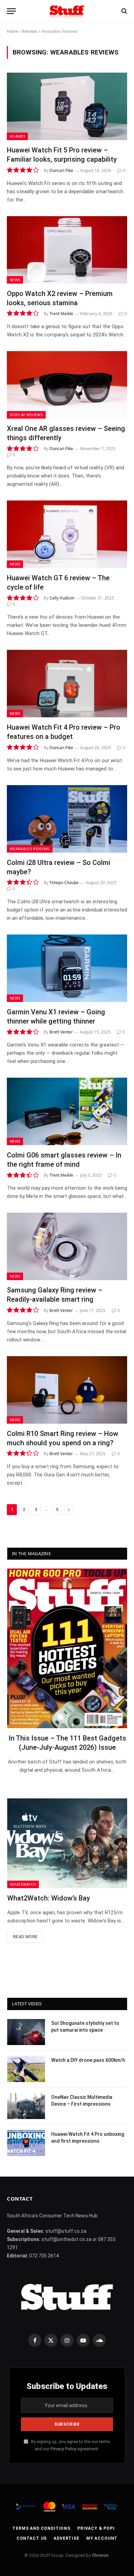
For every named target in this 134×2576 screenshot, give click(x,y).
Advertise (66, 2538)
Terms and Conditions (41, 2528)
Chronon (100, 2555)
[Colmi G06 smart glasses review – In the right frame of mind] (67, 1111)
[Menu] (11, 11)
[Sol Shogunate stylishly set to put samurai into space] (26, 2032)
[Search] (124, 11)
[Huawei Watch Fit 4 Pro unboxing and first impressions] (26, 2143)
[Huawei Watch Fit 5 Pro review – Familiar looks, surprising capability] (67, 106)
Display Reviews (26, 415)
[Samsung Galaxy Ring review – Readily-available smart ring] (67, 1246)
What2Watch (23, 1884)
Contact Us (32, 2538)
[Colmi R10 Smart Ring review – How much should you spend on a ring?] (67, 1390)
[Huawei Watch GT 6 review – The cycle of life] (67, 534)
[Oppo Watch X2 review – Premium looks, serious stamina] (67, 250)
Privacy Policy (63, 2449)
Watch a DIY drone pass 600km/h (88, 2060)
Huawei (17, 136)
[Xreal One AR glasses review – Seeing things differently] (67, 385)
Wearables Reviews (30, 849)
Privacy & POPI (96, 2528)
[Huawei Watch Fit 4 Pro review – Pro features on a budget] (67, 684)
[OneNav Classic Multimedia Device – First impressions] (26, 2106)
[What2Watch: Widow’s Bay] (67, 1843)
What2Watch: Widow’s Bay (49, 1898)
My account (102, 2538)
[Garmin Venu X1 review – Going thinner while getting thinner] (67, 968)
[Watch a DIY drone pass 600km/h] (26, 2069)
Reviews (30, 32)
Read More (25, 1937)
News (15, 280)
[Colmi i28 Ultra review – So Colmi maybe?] (67, 819)
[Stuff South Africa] (67, 11)
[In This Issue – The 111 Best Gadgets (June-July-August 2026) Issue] (67, 1648)
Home (12, 32)
